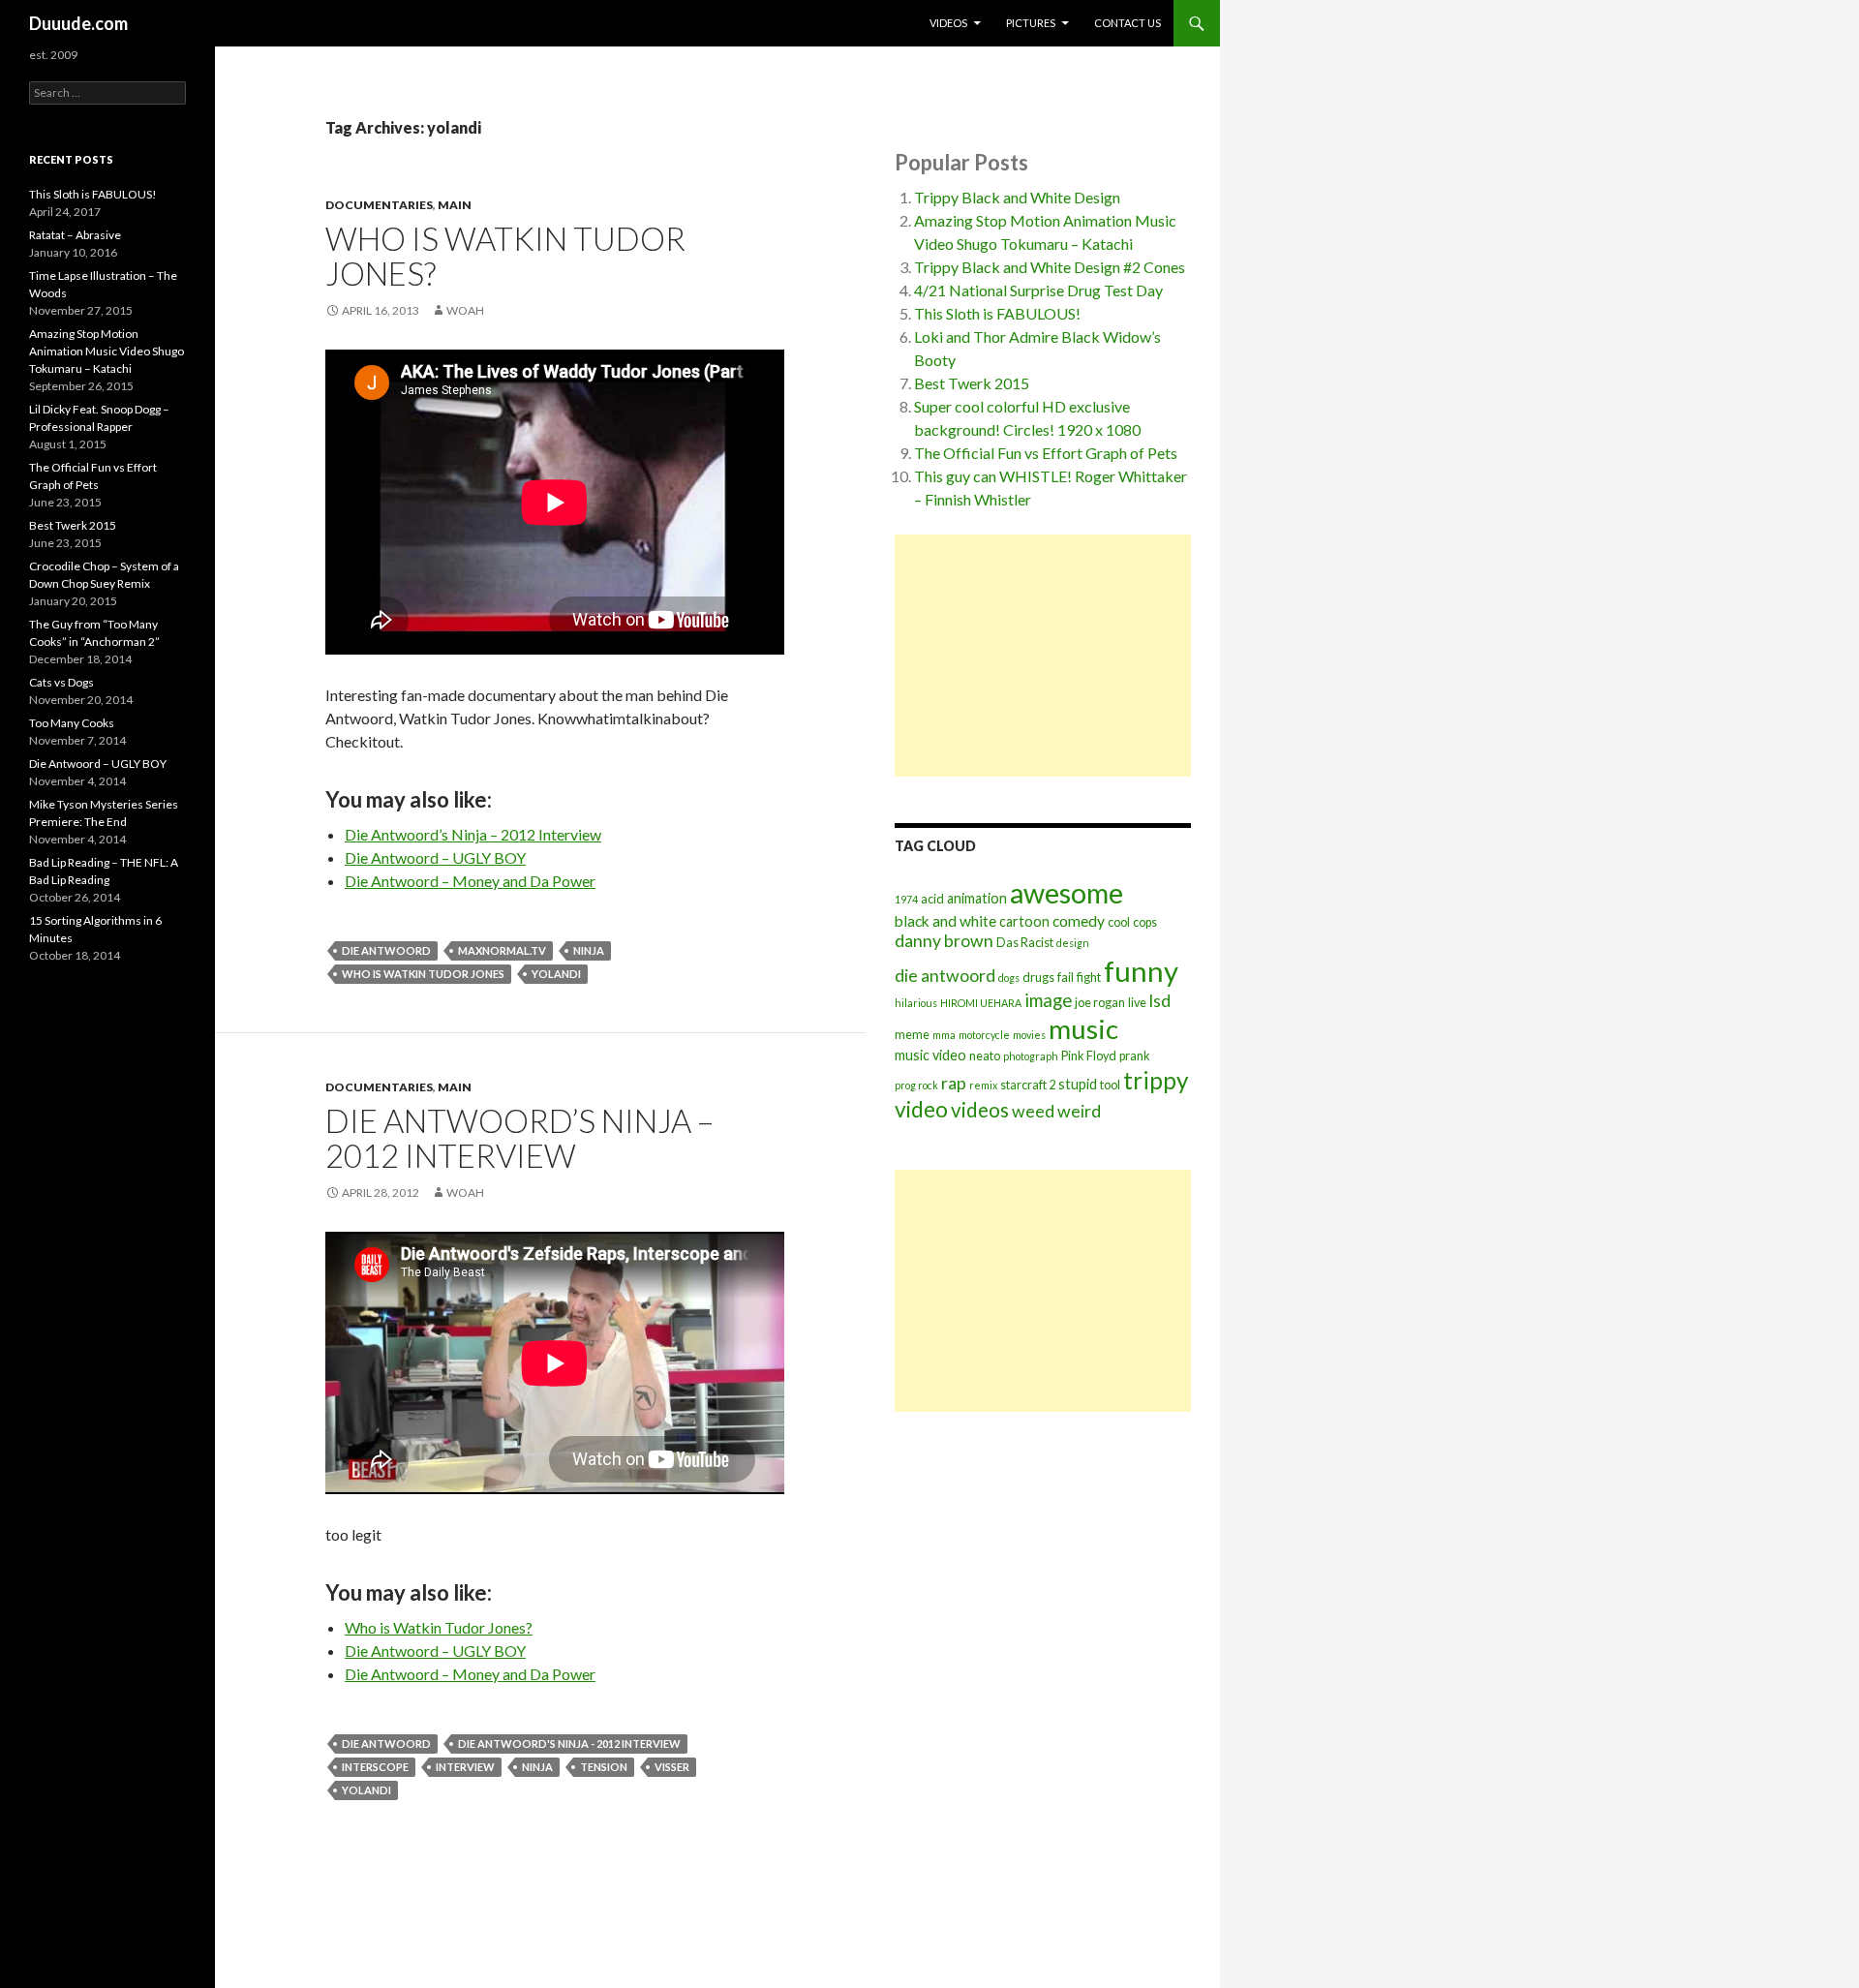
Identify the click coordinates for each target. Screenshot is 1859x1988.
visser (672, 1767)
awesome (1067, 893)
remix (983, 1085)
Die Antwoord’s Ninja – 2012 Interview (473, 834)
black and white (945, 921)
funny (1141, 971)
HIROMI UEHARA (981, 1003)
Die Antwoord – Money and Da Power (470, 881)
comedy (1079, 921)
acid (932, 899)
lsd (1160, 1001)
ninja (589, 950)
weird (1079, 1111)
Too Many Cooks (72, 723)
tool (1110, 1085)
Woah (465, 310)
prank (1135, 1056)
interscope (375, 1767)
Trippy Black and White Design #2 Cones (1050, 267)
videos (980, 1110)
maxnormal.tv (502, 950)
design (1073, 943)
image (1048, 1000)
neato (985, 1056)
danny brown (944, 941)
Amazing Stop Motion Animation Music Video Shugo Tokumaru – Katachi (107, 351)
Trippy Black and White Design (1017, 197)
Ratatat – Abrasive (75, 235)
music (1083, 1029)
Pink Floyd (1089, 1056)
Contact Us (1128, 23)
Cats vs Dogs (61, 682)
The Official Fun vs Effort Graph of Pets (1046, 453)
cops (1145, 922)
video (921, 1109)
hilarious (916, 1003)
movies (1029, 1035)
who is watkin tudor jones (423, 974)
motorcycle (984, 1035)
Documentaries (379, 205)
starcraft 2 (1028, 1085)
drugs (1038, 978)
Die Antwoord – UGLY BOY (435, 857)
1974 (906, 899)
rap (954, 1083)
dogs (1009, 978)
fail (1066, 978)
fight (1089, 978)
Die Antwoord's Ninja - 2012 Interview (569, 1743)
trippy (1156, 1080)
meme (912, 1035)
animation (977, 898)
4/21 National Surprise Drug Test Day (1038, 290)
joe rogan (1100, 1003)
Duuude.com (78, 23)
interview (465, 1767)
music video (930, 1055)
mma (944, 1035)
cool (1119, 922)
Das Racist (1025, 943)
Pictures (1031, 23)
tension (604, 1767)
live (1137, 1003)
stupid (1078, 1084)
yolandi (556, 974)
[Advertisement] (1043, 656)
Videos (948, 23)
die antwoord (386, 950)
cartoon (1024, 921)
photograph (1031, 1056)
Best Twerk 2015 (972, 383)
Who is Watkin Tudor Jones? (505, 256)
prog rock (916, 1085)
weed (1033, 1111)
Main (455, 205)
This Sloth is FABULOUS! (997, 313)
